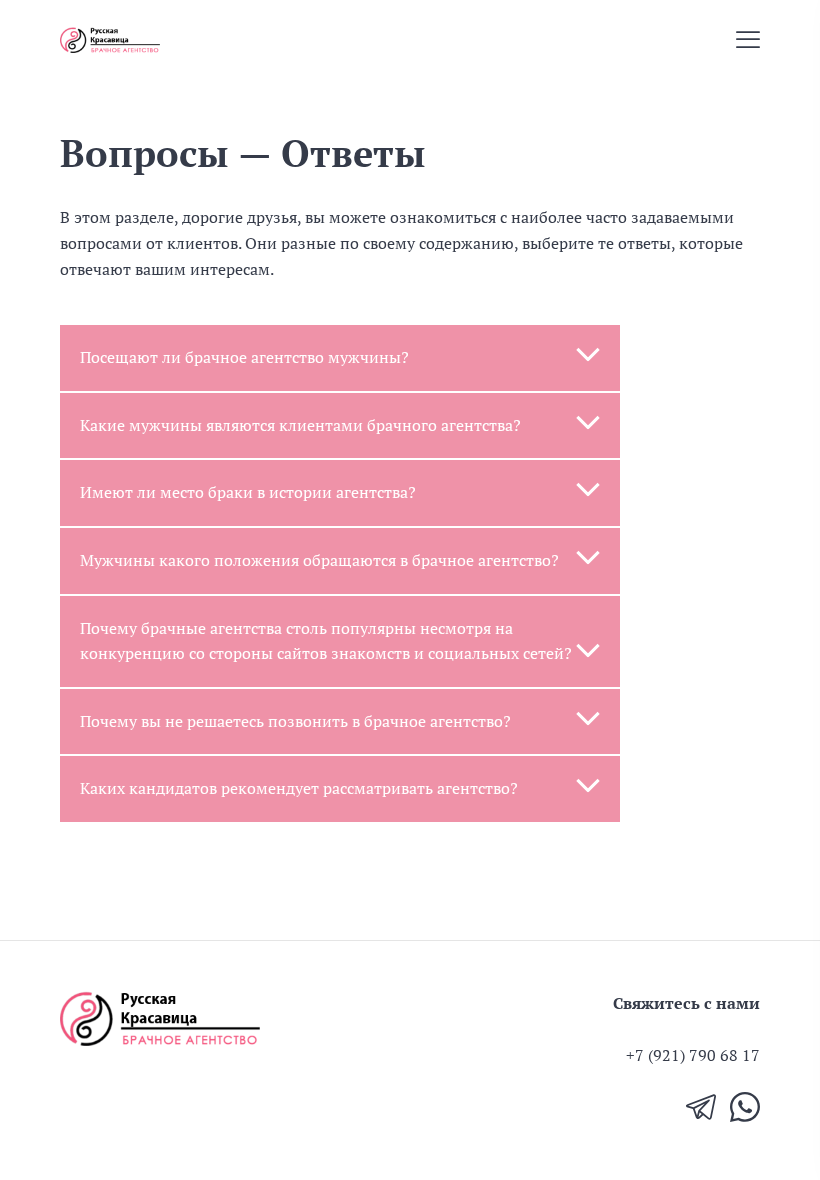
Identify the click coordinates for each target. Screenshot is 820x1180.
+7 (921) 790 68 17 (693, 1055)
